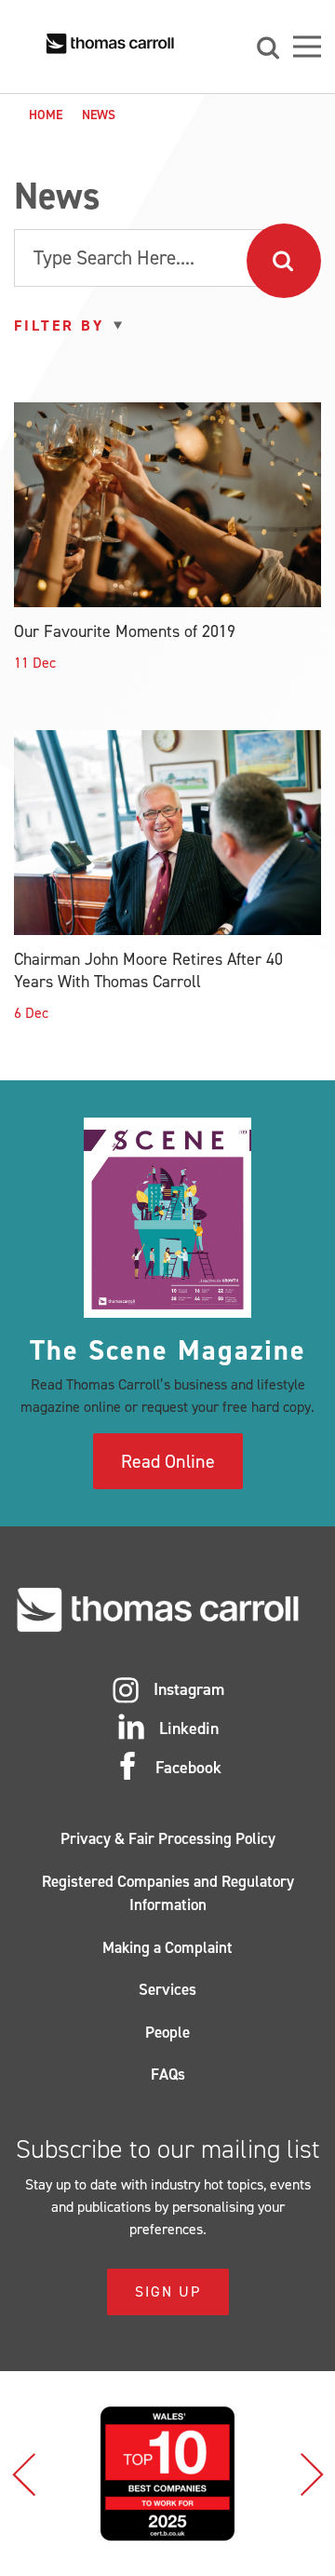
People (167, 2032)
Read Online (168, 1461)
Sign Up (168, 2291)
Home (46, 115)
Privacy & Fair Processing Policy (168, 1838)
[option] (171, 2474)
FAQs (168, 2074)
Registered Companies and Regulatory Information (168, 1893)
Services (167, 1989)
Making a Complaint (167, 1947)
